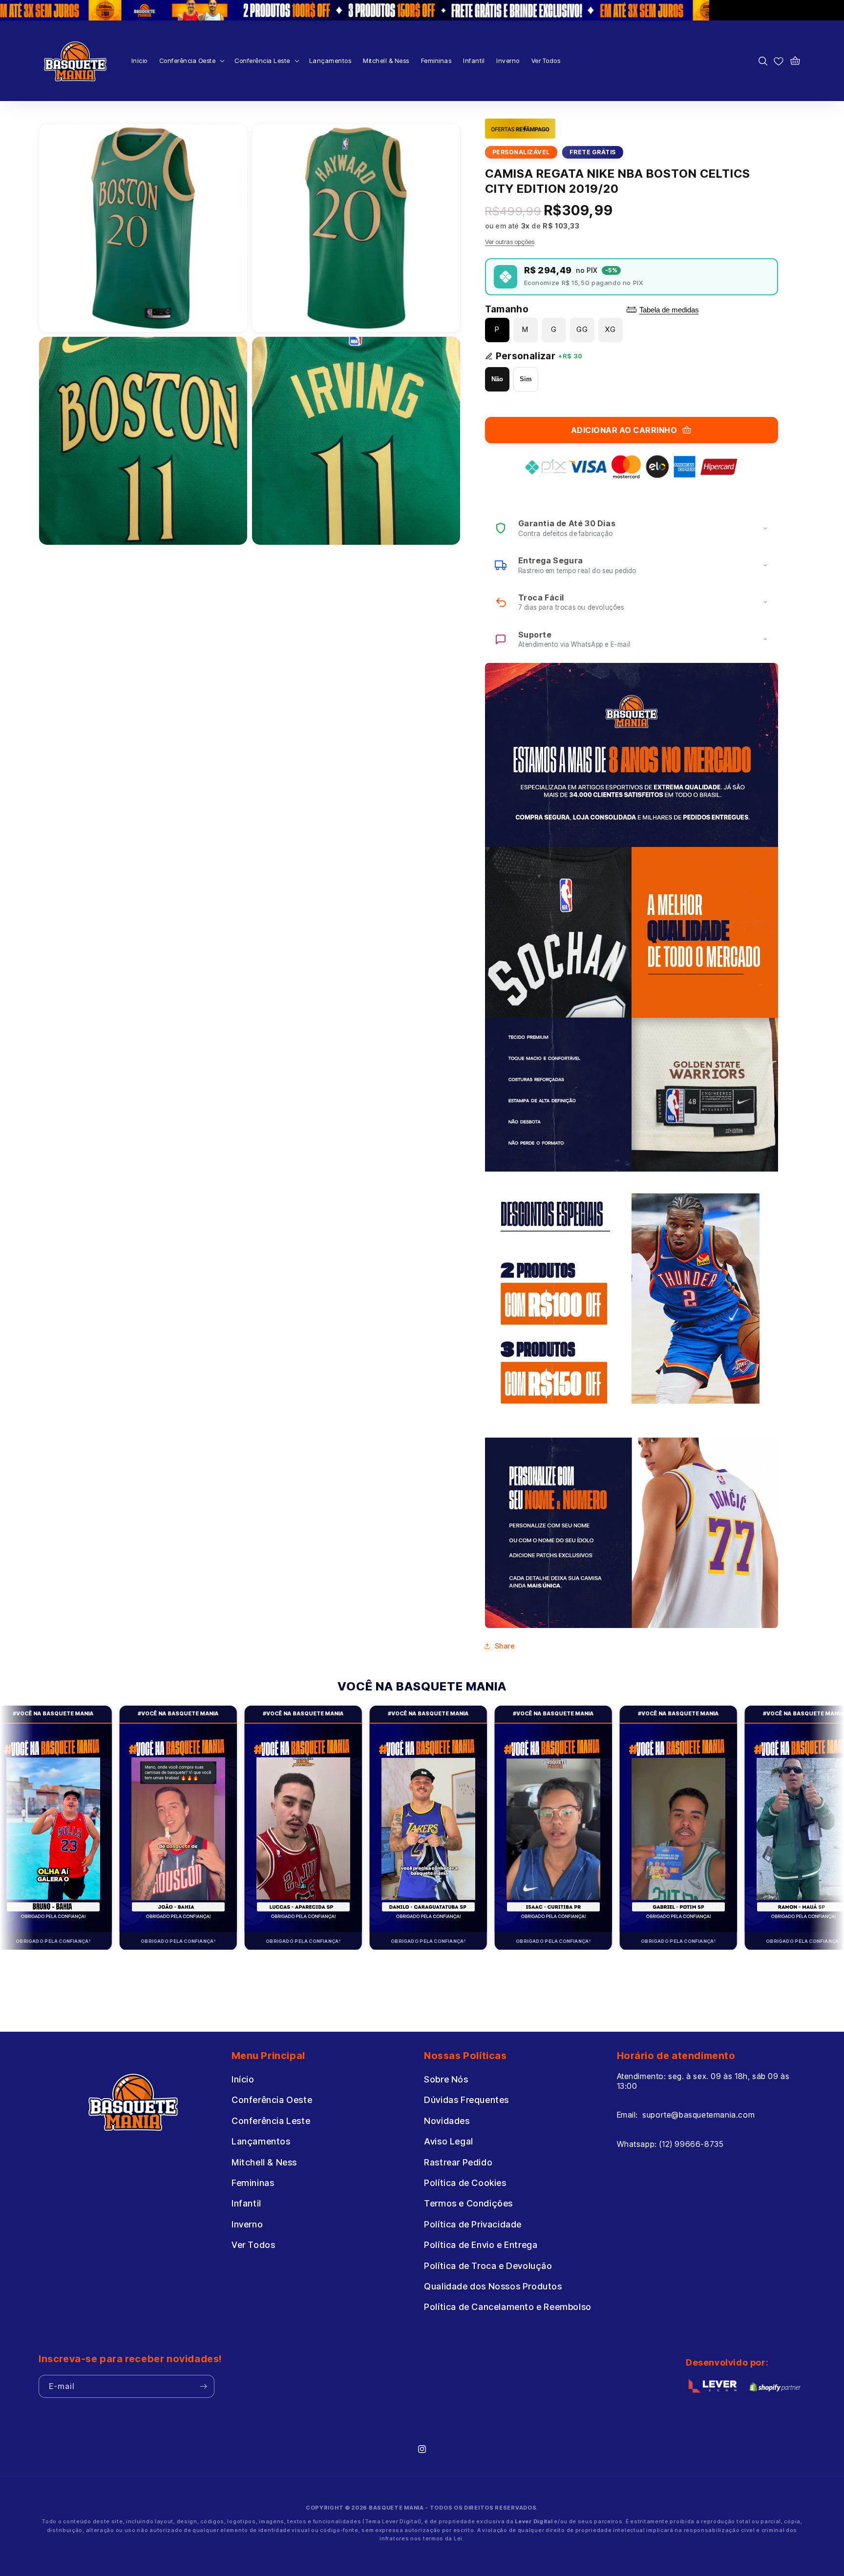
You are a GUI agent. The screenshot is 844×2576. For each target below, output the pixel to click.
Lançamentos (261, 2142)
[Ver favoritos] (779, 61)
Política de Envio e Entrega (481, 2245)
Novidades (447, 2121)
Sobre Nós (446, 2079)
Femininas (253, 2183)
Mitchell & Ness (264, 2162)
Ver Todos (253, 2245)
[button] (191, 61)
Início (243, 2079)
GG (582, 329)
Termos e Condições (468, 2204)
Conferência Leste (271, 2121)
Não (497, 379)
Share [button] (505, 1646)
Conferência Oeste (272, 2100)
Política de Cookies (465, 2183)
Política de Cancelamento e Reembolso (508, 2307)
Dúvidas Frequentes (466, 2100)
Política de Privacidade (473, 2224)
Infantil (246, 2204)
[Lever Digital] (713, 2388)
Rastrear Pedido (458, 2162)
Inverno (247, 2224)
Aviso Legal (449, 2142)
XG (611, 329)
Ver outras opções (510, 242)
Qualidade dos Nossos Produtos (493, 2286)
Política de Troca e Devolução (488, 2266)
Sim (526, 379)
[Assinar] (203, 2386)
